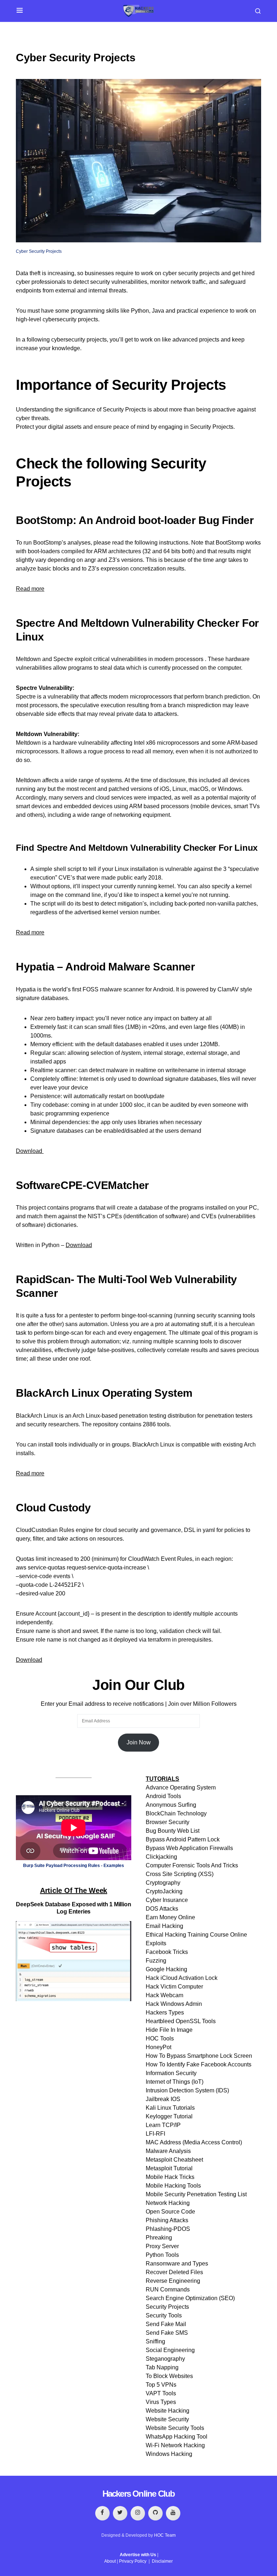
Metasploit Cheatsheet (174, 2160)
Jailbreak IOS (163, 2099)
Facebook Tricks (167, 1952)
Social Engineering (170, 2350)
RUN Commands (168, 2289)
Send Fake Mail (166, 2324)
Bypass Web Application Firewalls (189, 1848)
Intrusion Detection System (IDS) (187, 2090)
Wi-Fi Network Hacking (175, 2445)
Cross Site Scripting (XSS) (180, 1874)
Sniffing (155, 2341)
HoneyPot (159, 2047)
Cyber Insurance (167, 1900)
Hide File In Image (169, 2030)
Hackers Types (165, 2013)
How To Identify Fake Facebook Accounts (199, 2064)
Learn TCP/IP (163, 2125)
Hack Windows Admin (174, 2004)
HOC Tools (160, 2038)
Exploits (156, 1943)
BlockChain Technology (176, 1813)
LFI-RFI (155, 2134)
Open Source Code (170, 2212)
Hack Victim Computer (174, 1987)
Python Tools (162, 2255)
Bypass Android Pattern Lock (183, 1839)
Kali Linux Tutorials (170, 2108)
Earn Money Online (170, 1917)
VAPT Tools (161, 2393)
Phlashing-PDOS (168, 2229)
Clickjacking (161, 1857)
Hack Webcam (164, 1995)
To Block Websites (169, 2376)
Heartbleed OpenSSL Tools (181, 2021)
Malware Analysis (168, 2151)
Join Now (139, 1742)
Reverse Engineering (173, 2281)
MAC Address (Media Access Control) (194, 2142)
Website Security (167, 2419)
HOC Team (165, 2535)
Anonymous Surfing (171, 1805)
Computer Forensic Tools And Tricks (192, 1865)
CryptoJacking (164, 1891)
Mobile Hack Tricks (170, 2177)
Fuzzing (156, 1961)
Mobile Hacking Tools (173, 2186)
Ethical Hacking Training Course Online (196, 1935)
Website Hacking (168, 2411)
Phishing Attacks (167, 2220)
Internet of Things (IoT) (175, 2082)
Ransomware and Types (177, 2264)
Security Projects (167, 2307)
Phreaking (159, 2238)
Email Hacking (164, 1926)
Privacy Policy (133, 2561)
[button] (20, 11)
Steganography (165, 2359)
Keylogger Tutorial (169, 2116)
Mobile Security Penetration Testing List (196, 2194)
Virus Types (161, 2402)
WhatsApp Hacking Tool (177, 2437)
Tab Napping (162, 2367)
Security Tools (164, 2315)
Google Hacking (166, 1969)
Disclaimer (162, 2561)
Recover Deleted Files (174, 2272)
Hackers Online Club (139, 2494)
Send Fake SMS (167, 2333)
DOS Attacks (162, 1909)
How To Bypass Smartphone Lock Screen (199, 2056)
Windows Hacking (169, 2454)
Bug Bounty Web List (173, 1831)
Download (30, 1151)
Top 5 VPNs (161, 2385)
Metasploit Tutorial (169, 2168)
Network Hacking (168, 2203)
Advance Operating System (181, 1787)
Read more (30, 589)
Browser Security (168, 1822)
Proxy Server (162, 2246)
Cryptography (163, 1883)
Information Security (171, 2073)
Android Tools (163, 1796)
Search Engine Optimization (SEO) (190, 2298)
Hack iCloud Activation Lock (182, 1978)
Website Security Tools (175, 2428)
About (110, 2561)
